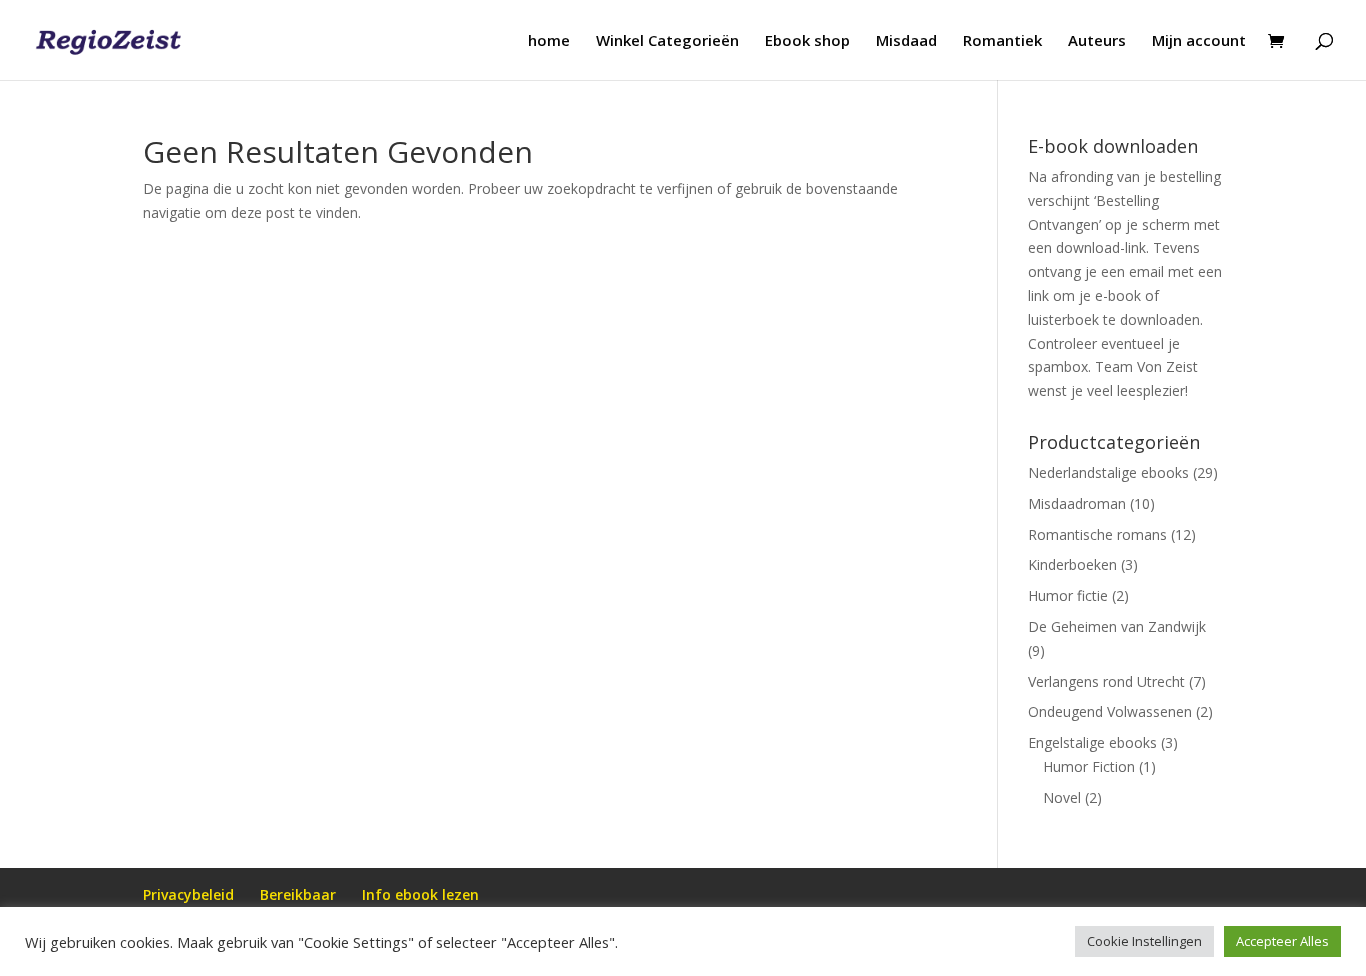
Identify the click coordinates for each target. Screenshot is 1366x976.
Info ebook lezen (420, 894)
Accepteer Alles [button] (1282, 941)
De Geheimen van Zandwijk (1117, 626)
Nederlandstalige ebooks (1108, 472)
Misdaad (906, 41)
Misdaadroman (1077, 503)
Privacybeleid (188, 894)
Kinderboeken (1072, 564)
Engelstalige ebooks (1092, 742)
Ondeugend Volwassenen (1110, 711)
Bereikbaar (298, 894)
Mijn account (1199, 41)
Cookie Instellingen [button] (1144, 941)
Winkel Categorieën (667, 41)
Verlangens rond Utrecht (1106, 681)
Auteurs (1097, 41)
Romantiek (1002, 41)
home (549, 41)
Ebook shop (807, 41)
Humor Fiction (1089, 766)
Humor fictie (1068, 595)
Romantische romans (1097, 534)
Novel (1062, 797)
